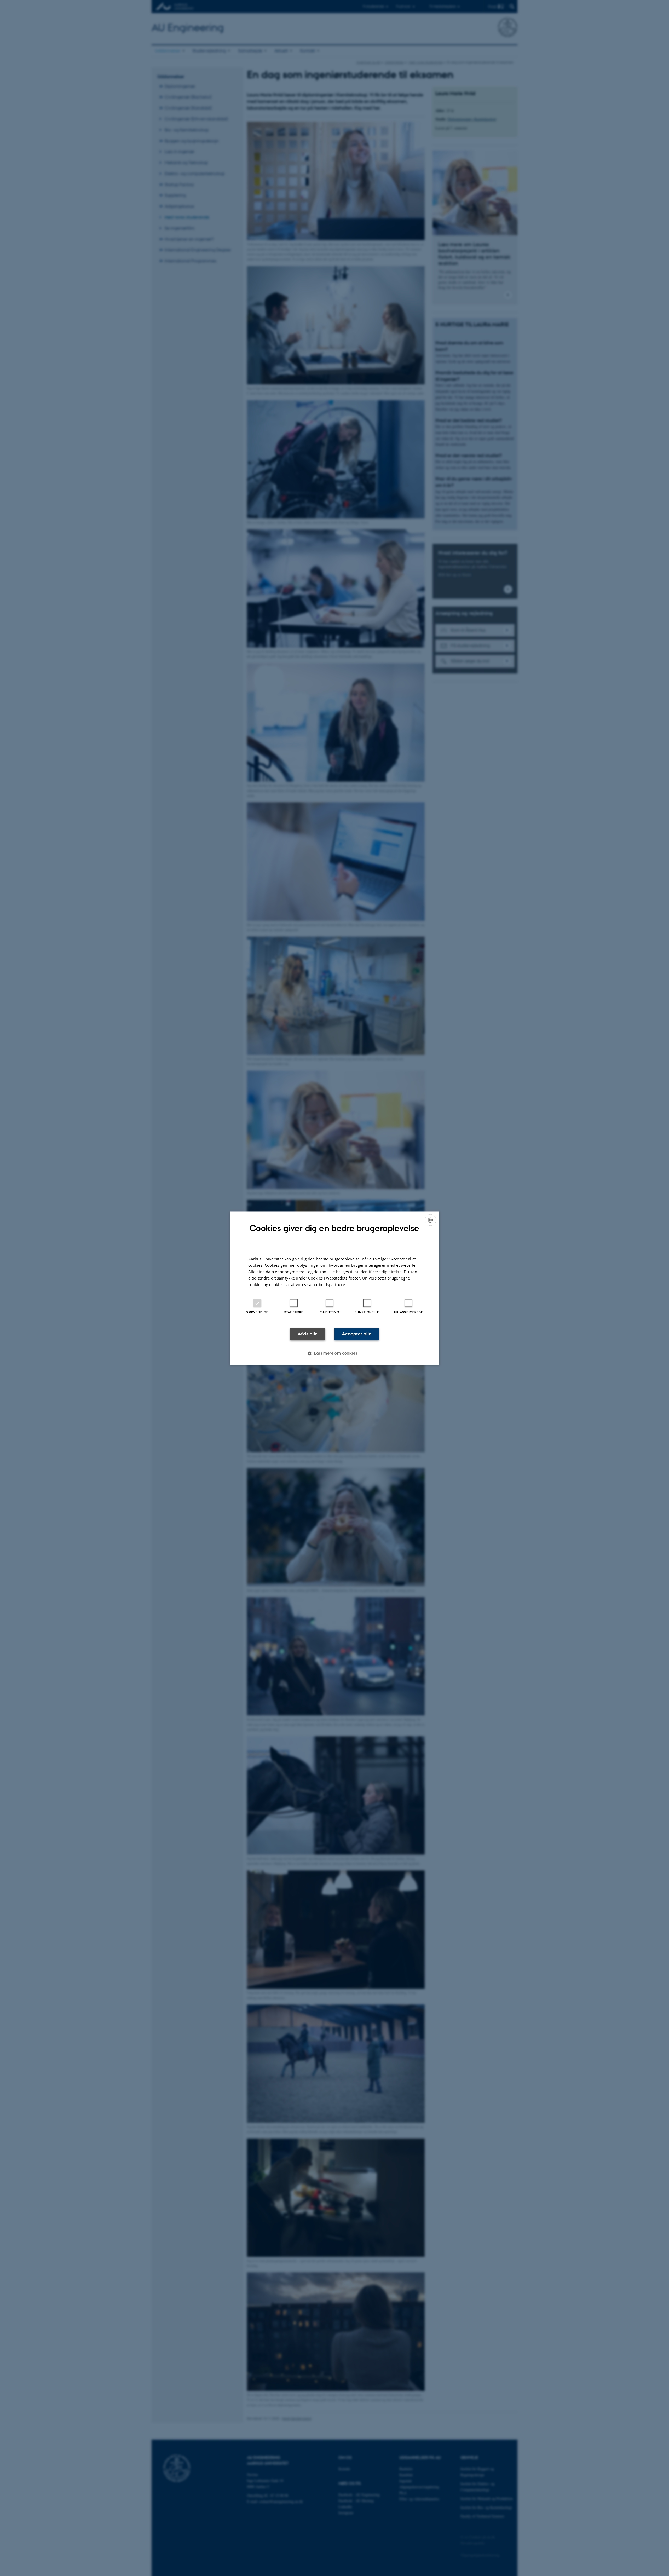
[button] (334, 1353)
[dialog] (334, 1288)
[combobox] (430, 1220)
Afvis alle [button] (308, 1334)
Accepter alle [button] (357, 1334)
